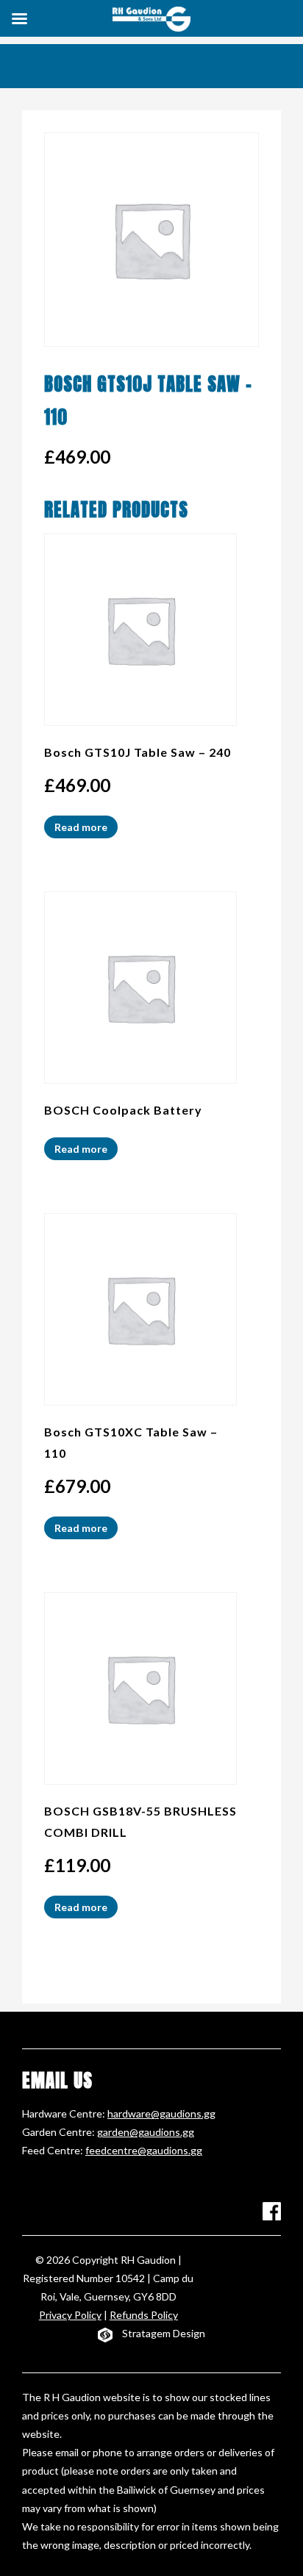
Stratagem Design (164, 2333)
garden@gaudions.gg (146, 2132)
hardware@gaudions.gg (161, 2113)
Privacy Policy (70, 2315)
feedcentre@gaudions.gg (144, 2150)
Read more (81, 827)
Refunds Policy (144, 2315)
